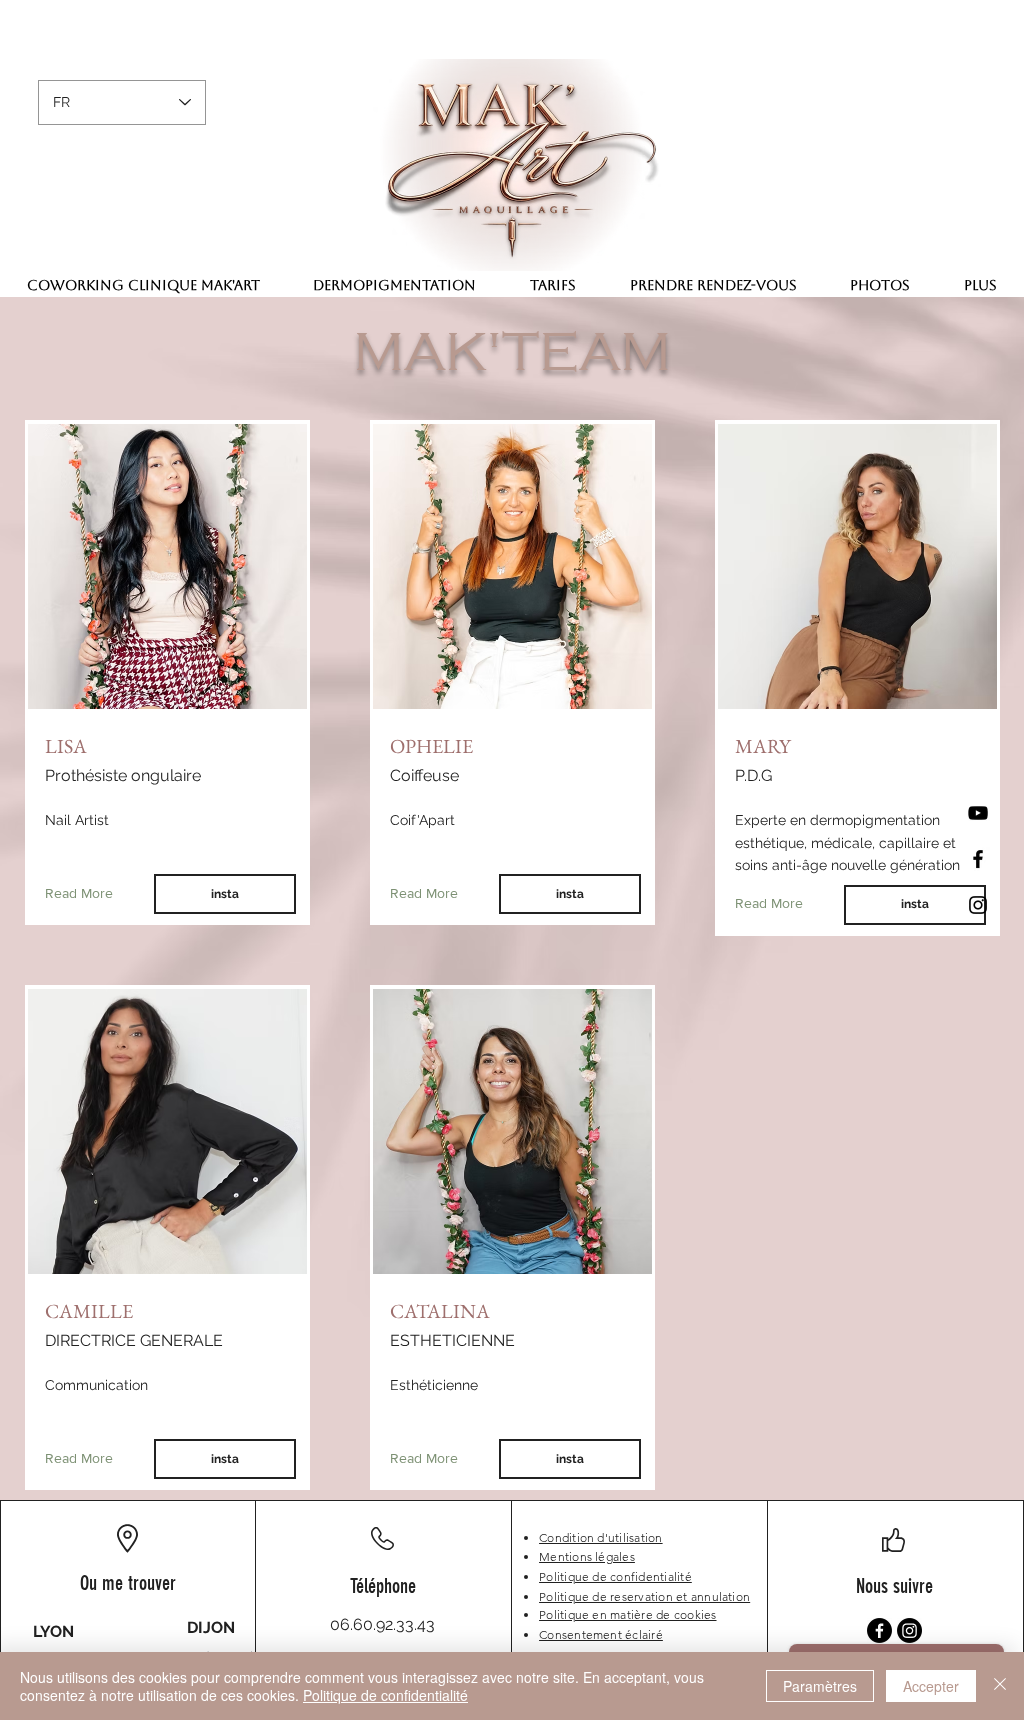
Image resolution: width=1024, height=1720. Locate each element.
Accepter (931, 1686)
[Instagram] (978, 905)
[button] (980, 285)
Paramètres (820, 1686)
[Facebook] (978, 859)
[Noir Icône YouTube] (978, 813)
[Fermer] (1000, 1686)
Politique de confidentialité (385, 1695)
